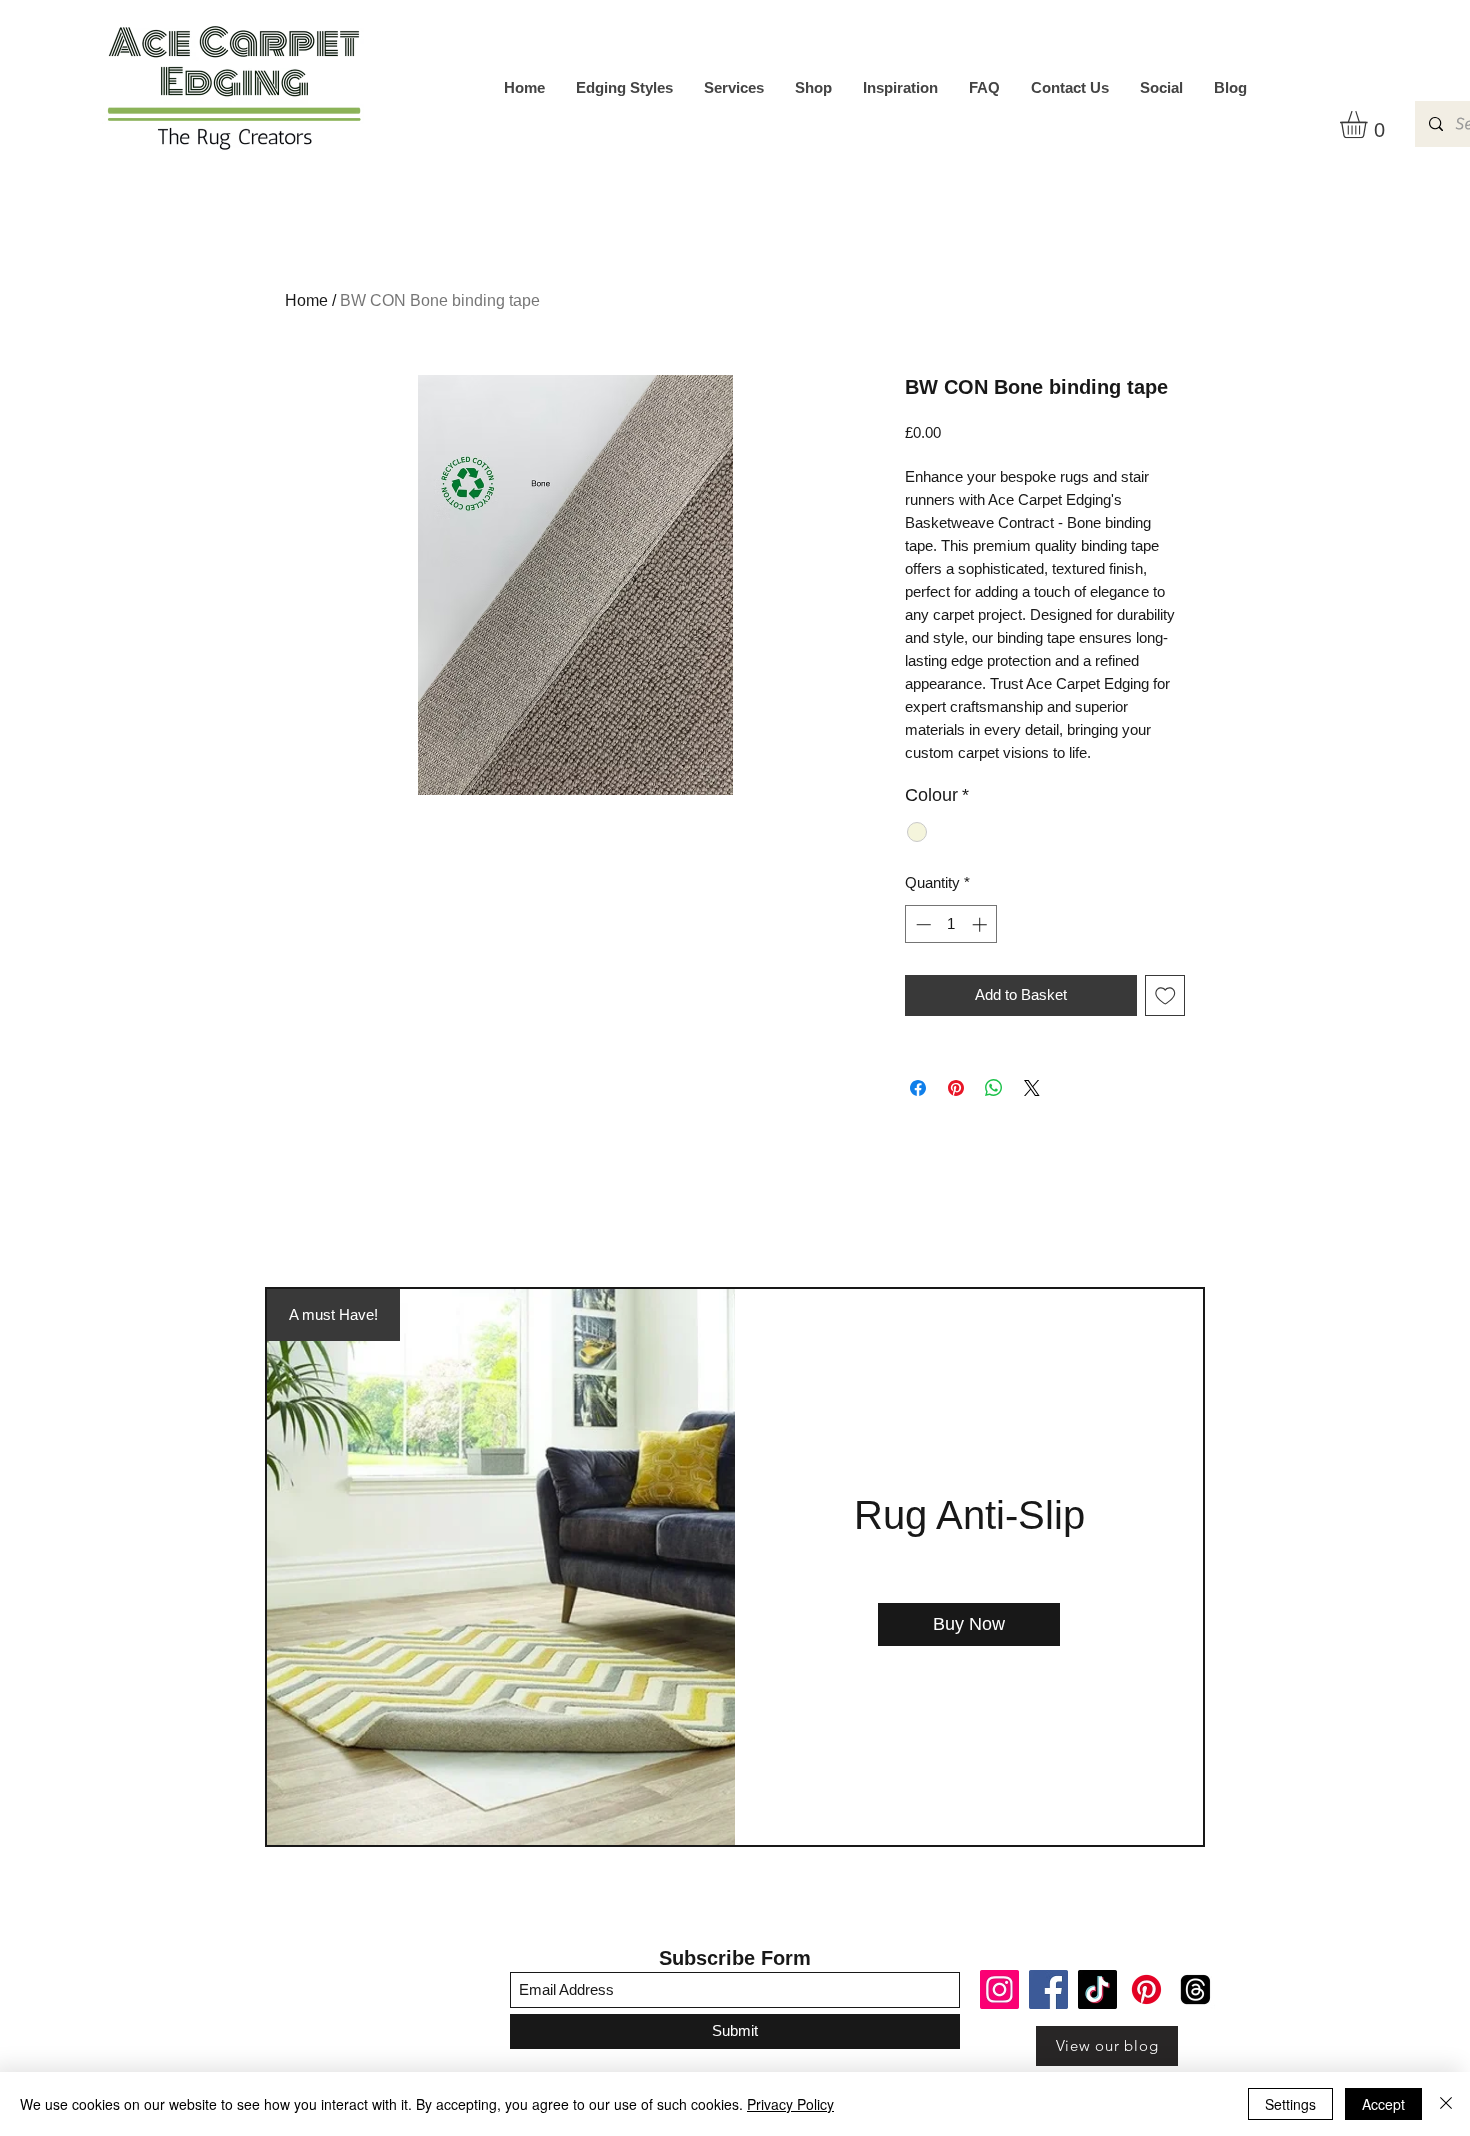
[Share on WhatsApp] (994, 1088)
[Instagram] (999, 1989)
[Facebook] (1048, 1989)
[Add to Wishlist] (1165, 995)
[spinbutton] (951, 924)
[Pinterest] (1146, 1989)
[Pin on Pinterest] (956, 1088)
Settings (1290, 2104)
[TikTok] (1097, 1989)
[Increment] (981, 924)
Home (306, 300)
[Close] (1446, 2104)
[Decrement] (921, 924)
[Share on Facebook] (918, 1088)
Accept (1383, 2104)
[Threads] (1195, 1989)
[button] (1369, 124)
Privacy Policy (790, 2104)
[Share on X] (1032, 1088)
